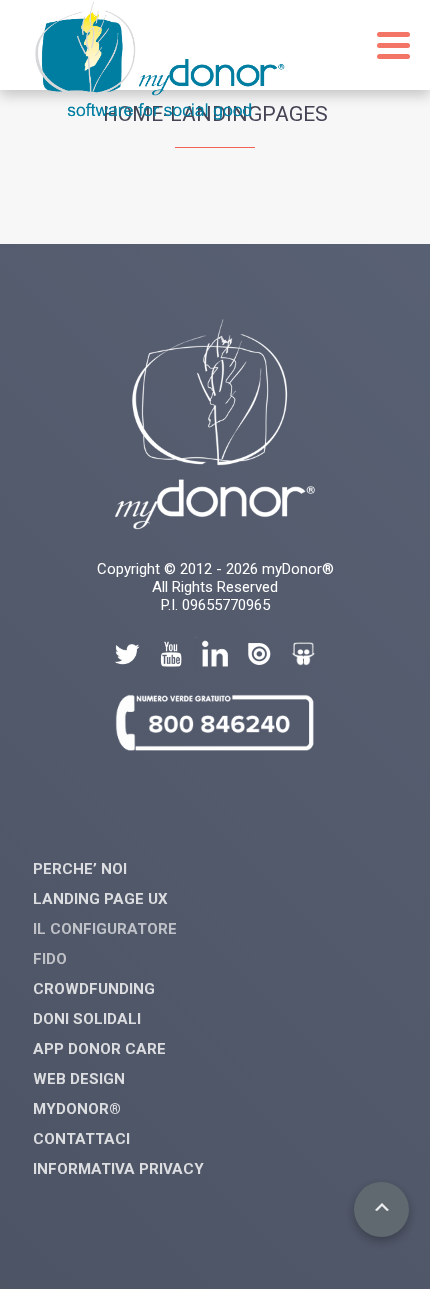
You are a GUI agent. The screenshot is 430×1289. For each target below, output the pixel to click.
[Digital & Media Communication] (160, 115)
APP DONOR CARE (99, 1049)
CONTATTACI (81, 1139)
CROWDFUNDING (94, 989)
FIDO (50, 959)
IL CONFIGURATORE (105, 929)
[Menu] (393, 45)
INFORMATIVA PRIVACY (118, 1169)
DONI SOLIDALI (87, 1019)
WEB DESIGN (79, 1079)
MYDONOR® (77, 1109)
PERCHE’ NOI (80, 869)
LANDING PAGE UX (100, 899)
